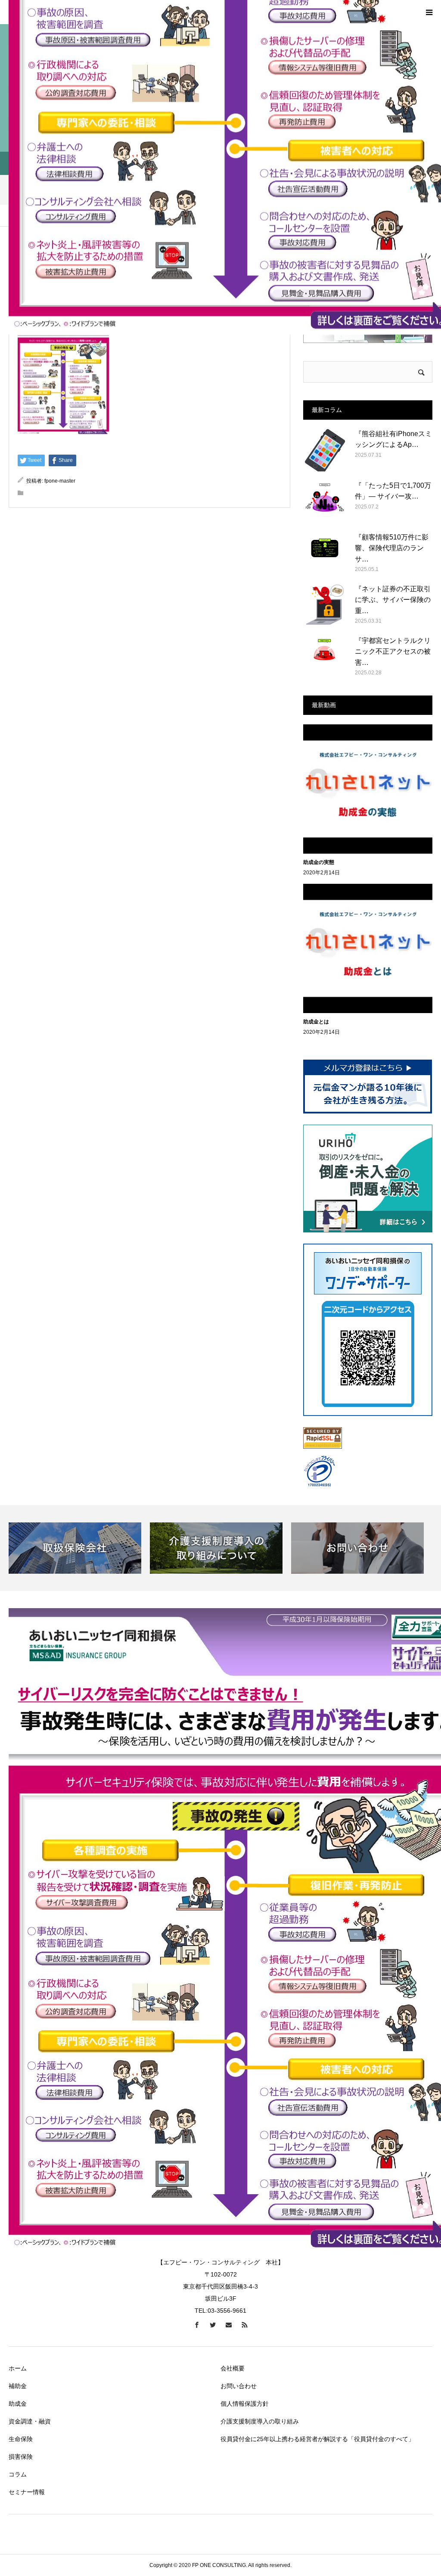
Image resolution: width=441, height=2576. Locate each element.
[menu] (429, 12)
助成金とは (316, 1022)
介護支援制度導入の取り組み (260, 2421)
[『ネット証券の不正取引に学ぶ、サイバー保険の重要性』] (325, 605)
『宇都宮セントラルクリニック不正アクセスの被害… (393, 652)
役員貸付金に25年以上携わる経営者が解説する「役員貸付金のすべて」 (317, 2439)
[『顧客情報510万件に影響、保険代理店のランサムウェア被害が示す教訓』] (325, 553)
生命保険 (21, 2439)
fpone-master (60, 481)
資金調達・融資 (30, 2421)
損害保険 (21, 2457)
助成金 (18, 2404)
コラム (18, 2474)
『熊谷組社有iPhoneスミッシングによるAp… (393, 439)
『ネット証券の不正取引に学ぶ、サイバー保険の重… (393, 600)
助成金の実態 (319, 862)
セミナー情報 (27, 2492)
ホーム (18, 2368)
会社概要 (233, 2368)
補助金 (18, 2386)
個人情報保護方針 (245, 2404)
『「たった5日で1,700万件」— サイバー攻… (393, 491)
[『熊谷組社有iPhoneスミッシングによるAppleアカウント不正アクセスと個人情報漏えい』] (325, 450)
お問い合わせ (239, 2386)
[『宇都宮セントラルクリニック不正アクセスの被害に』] (325, 657)
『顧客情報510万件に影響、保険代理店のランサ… (392, 548)
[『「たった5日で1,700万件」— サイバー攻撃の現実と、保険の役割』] (325, 502)
